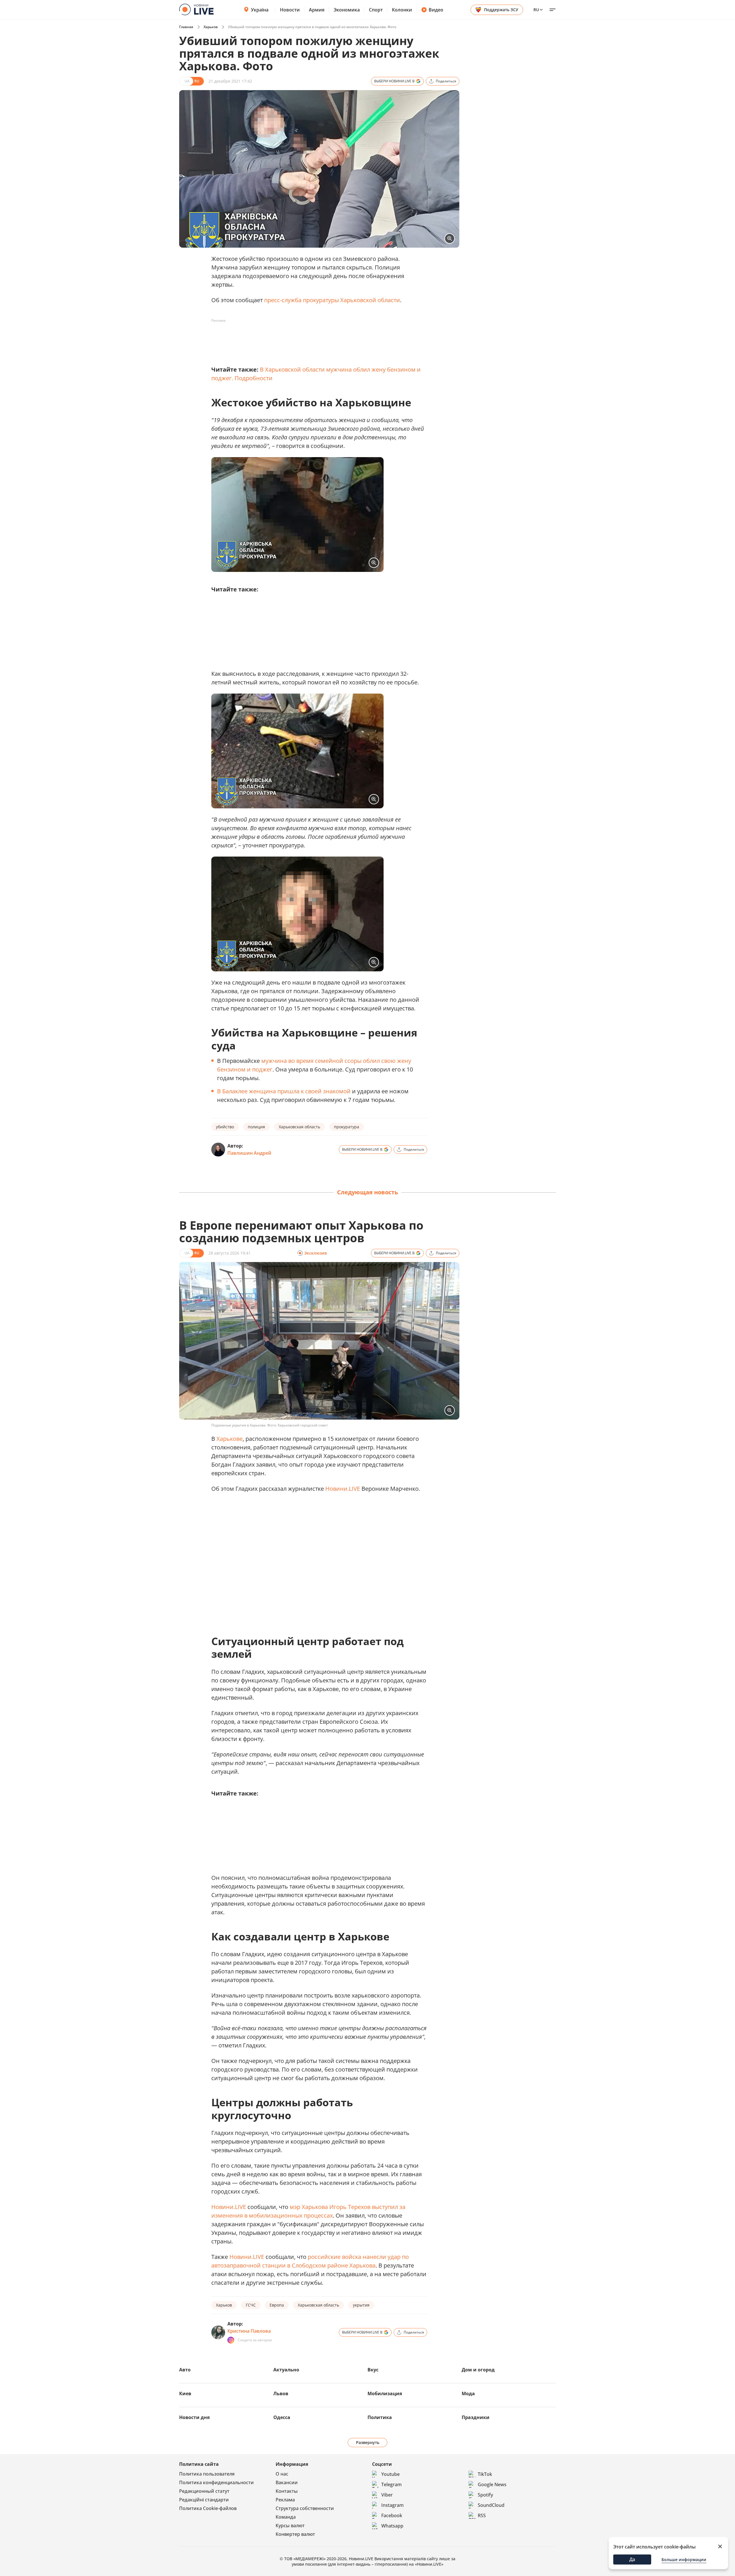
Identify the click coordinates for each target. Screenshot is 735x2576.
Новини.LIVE (343, 1489)
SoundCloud (491, 2505)
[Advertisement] (316, 338)
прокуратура (347, 1127)
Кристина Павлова (249, 2331)
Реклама (285, 2500)
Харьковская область (299, 1127)
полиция (256, 1127)
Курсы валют (290, 2525)
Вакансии (287, 2482)
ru (536, 10)
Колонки (402, 10)
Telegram (391, 2484)
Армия (317, 10)
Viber (387, 2495)
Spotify (485, 2495)
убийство (225, 1127)
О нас (282, 2474)
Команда (286, 2517)
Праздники (476, 2417)
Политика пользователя (207, 2474)
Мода (468, 2393)
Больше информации (684, 2560)
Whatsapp (392, 2526)
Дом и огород (478, 2370)
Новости (290, 10)
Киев (185, 2393)
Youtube (390, 2474)
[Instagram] (231, 2340)
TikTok (485, 2474)
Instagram (392, 2505)
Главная (186, 27)
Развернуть (368, 2442)
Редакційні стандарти (204, 2500)
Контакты (287, 2491)
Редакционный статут (204, 2491)
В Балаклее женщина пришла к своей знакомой (284, 1091)
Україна (260, 10)
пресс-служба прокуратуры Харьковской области (332, 300)
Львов (281, 2393)
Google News (492, 2484)
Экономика (347, 10)
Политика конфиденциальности (216, 2482)
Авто (185, 2370)
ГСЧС (251, 2305)
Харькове (230, 1439)
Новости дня (194, 2417)
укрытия (361, 2305)
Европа (277, 2305)
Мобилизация (385, 2393)
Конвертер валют (295, 2534)
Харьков (211, 27)
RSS (482, 2515)
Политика (380, 2417)
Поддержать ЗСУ (501, 10)
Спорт (376, 10)
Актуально (286, 2370)
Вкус (373, 2370)
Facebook (392, 2515)
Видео (436, 10)
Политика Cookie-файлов (208, 2508)
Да (632, 2559)
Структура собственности (305, 2508)
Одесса (282, 2417)
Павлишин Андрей (249, 1153)
